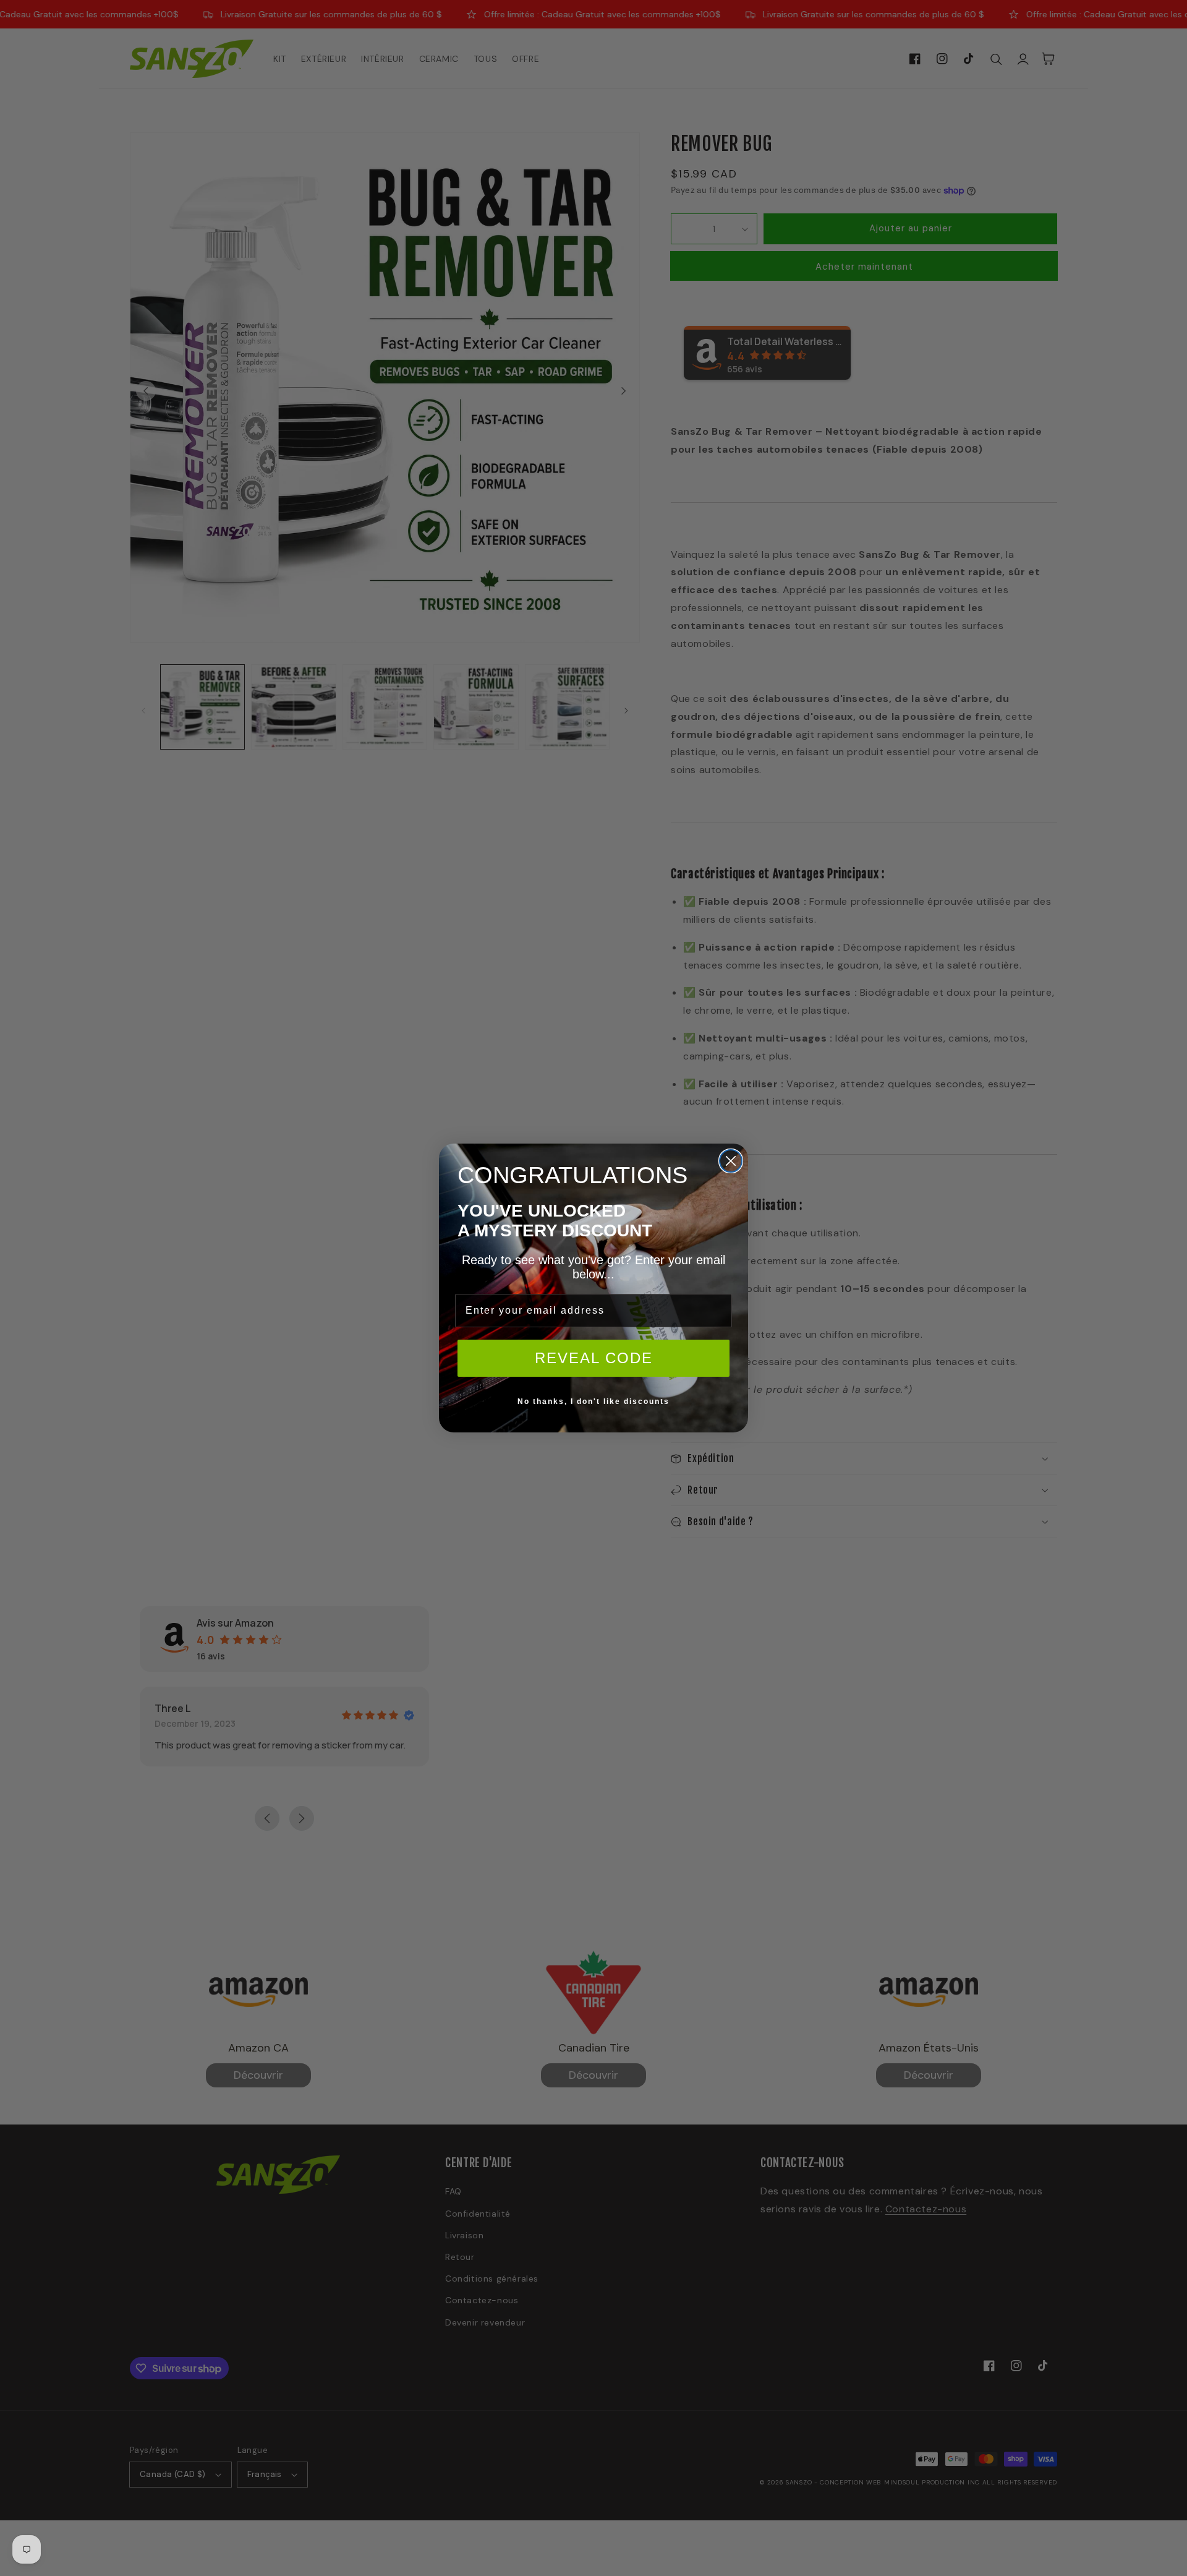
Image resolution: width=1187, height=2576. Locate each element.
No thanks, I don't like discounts (593, 1401)
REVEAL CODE (594, 1358)
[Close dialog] (731, 1161)
